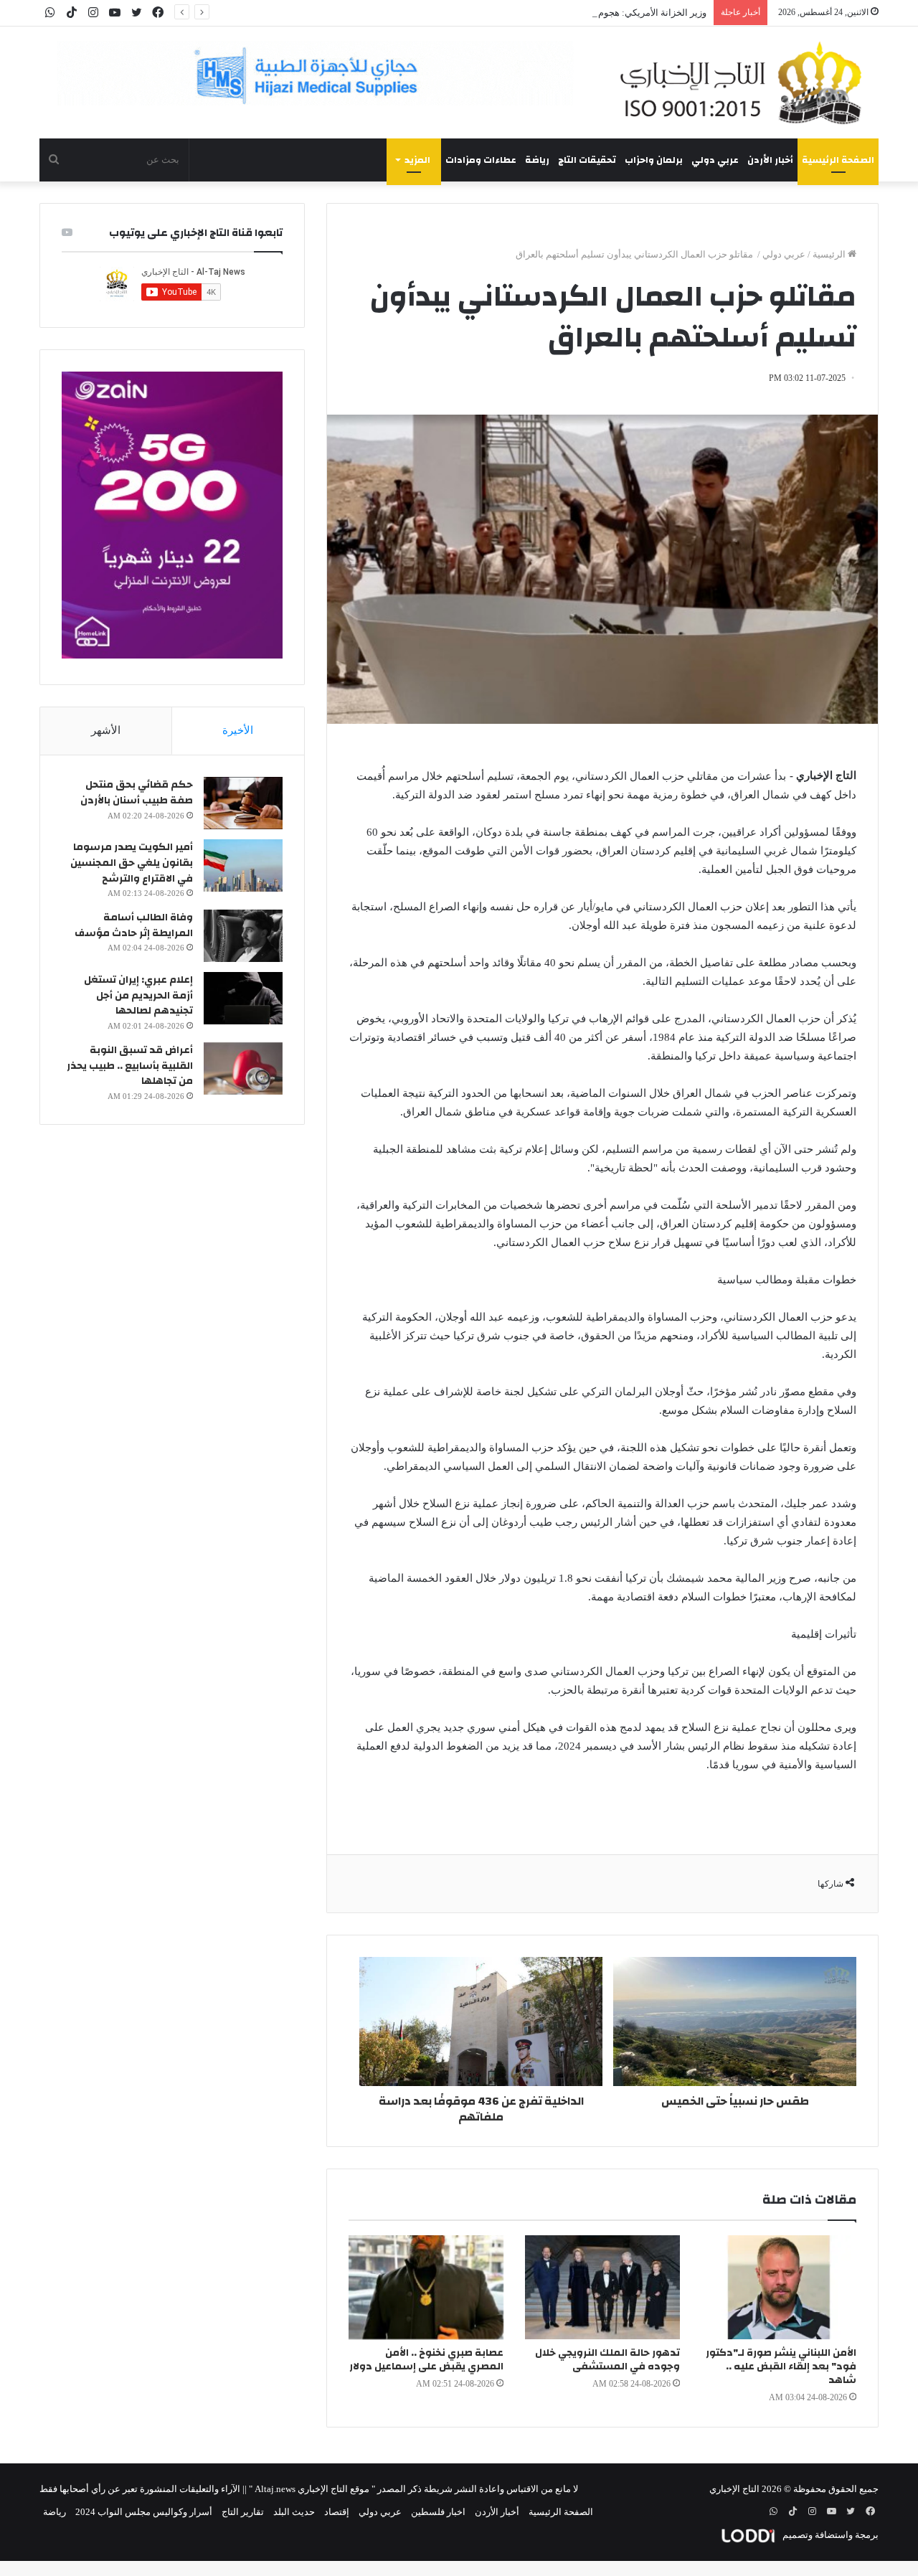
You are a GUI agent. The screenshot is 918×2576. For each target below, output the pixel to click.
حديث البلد (294, 2512)
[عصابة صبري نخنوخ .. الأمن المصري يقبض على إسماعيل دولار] (426, 2287)
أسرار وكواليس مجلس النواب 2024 (144, 2512)
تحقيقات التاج (587, 160)
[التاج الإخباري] (746, 82)
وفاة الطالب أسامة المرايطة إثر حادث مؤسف (134, 925)
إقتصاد (337, 2512)
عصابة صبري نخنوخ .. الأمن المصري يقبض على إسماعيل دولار (426, 2360)
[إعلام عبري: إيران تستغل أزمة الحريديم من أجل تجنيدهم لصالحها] (243, 998)
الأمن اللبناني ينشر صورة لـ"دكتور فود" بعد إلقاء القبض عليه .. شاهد (781, 2367)
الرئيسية (830, 254)
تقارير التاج (243, 2512)
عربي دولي (715, 160)
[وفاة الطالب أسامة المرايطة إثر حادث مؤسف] (243, 936)
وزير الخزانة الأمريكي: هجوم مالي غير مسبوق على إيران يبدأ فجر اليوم (571, 13)
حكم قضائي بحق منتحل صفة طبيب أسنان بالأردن (137, 793)
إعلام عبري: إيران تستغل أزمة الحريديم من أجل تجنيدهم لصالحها (138, 995)
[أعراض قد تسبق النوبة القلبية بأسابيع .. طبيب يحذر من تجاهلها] (243, 1068)
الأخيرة (238, 730)
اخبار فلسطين (438, 2512)
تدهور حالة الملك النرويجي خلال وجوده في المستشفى (607, 2360)
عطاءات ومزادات (481, 160)
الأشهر (106, 730)
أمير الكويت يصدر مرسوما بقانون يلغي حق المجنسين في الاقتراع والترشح (132, 863)
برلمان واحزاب (654, 160)
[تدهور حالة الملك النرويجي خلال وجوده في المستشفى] (602, 2287)
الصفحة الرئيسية (838, 160)
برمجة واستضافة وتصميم (829, 2535)
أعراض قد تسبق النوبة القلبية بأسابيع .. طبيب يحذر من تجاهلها (130, 1066)
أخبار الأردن (770, 160)
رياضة (537, 160)
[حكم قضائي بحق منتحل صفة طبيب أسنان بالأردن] (243, 803)
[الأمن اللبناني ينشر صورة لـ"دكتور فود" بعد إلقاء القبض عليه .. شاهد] (779, 2287)
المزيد (417, 160)
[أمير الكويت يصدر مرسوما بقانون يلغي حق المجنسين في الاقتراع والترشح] (243, 865)
